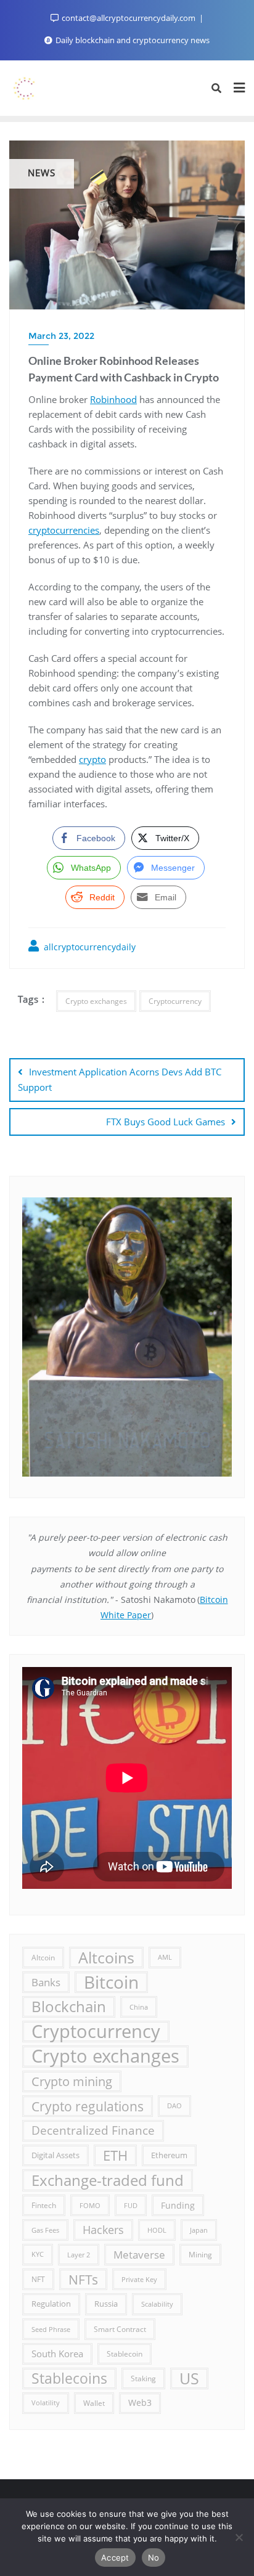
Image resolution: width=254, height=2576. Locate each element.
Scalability (157, 2304)
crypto (92, 759)
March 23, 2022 (61, 336)
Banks (46, 1982)
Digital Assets (55, 2155)
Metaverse (139, 2255)
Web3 (140, 2403)
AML (165, 1957)
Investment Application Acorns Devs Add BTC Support (120, 1079)
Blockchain (69, 2007)
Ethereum (169, 2155)
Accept (115, 2558)
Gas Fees (45, 2230)
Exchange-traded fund (108, 2180)
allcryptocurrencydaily (88, 947)
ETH (115, 2155)
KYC (38, 2254)
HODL (157, 2230)
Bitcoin (111, 1982)
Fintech (44, 2205)
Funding (178, 2205)
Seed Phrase (51, 2329)
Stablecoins (69, 2378)
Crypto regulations (88, 2106)
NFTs (83, 2279)
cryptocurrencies (64, 530)
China (139, 2007)
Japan (199, 2230)
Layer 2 (79, 2255)
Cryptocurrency (175, 1001)
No (154, 2558)
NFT (38, 2279)
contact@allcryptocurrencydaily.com (129, 18)
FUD (131, 2205)
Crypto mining (72, 2081)
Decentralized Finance (93, 2130)
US (189, 2378)
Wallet (94, 2403)
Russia (106, 2304)
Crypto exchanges (96, 1001)
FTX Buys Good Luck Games (166, 1122)
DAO (174, 2106)
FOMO (90, 2205)
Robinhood (113, 399)
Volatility (46, 2403)
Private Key (139, 2279)
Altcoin (43, 1957)
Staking (143, 2378)
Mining (200, 2254)
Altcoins (106, 1957)
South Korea (57, 2354)
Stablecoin (125, 2354)
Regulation (51, 2304)
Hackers (103, 2230)
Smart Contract (120, 2329)
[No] (239, 2537)
